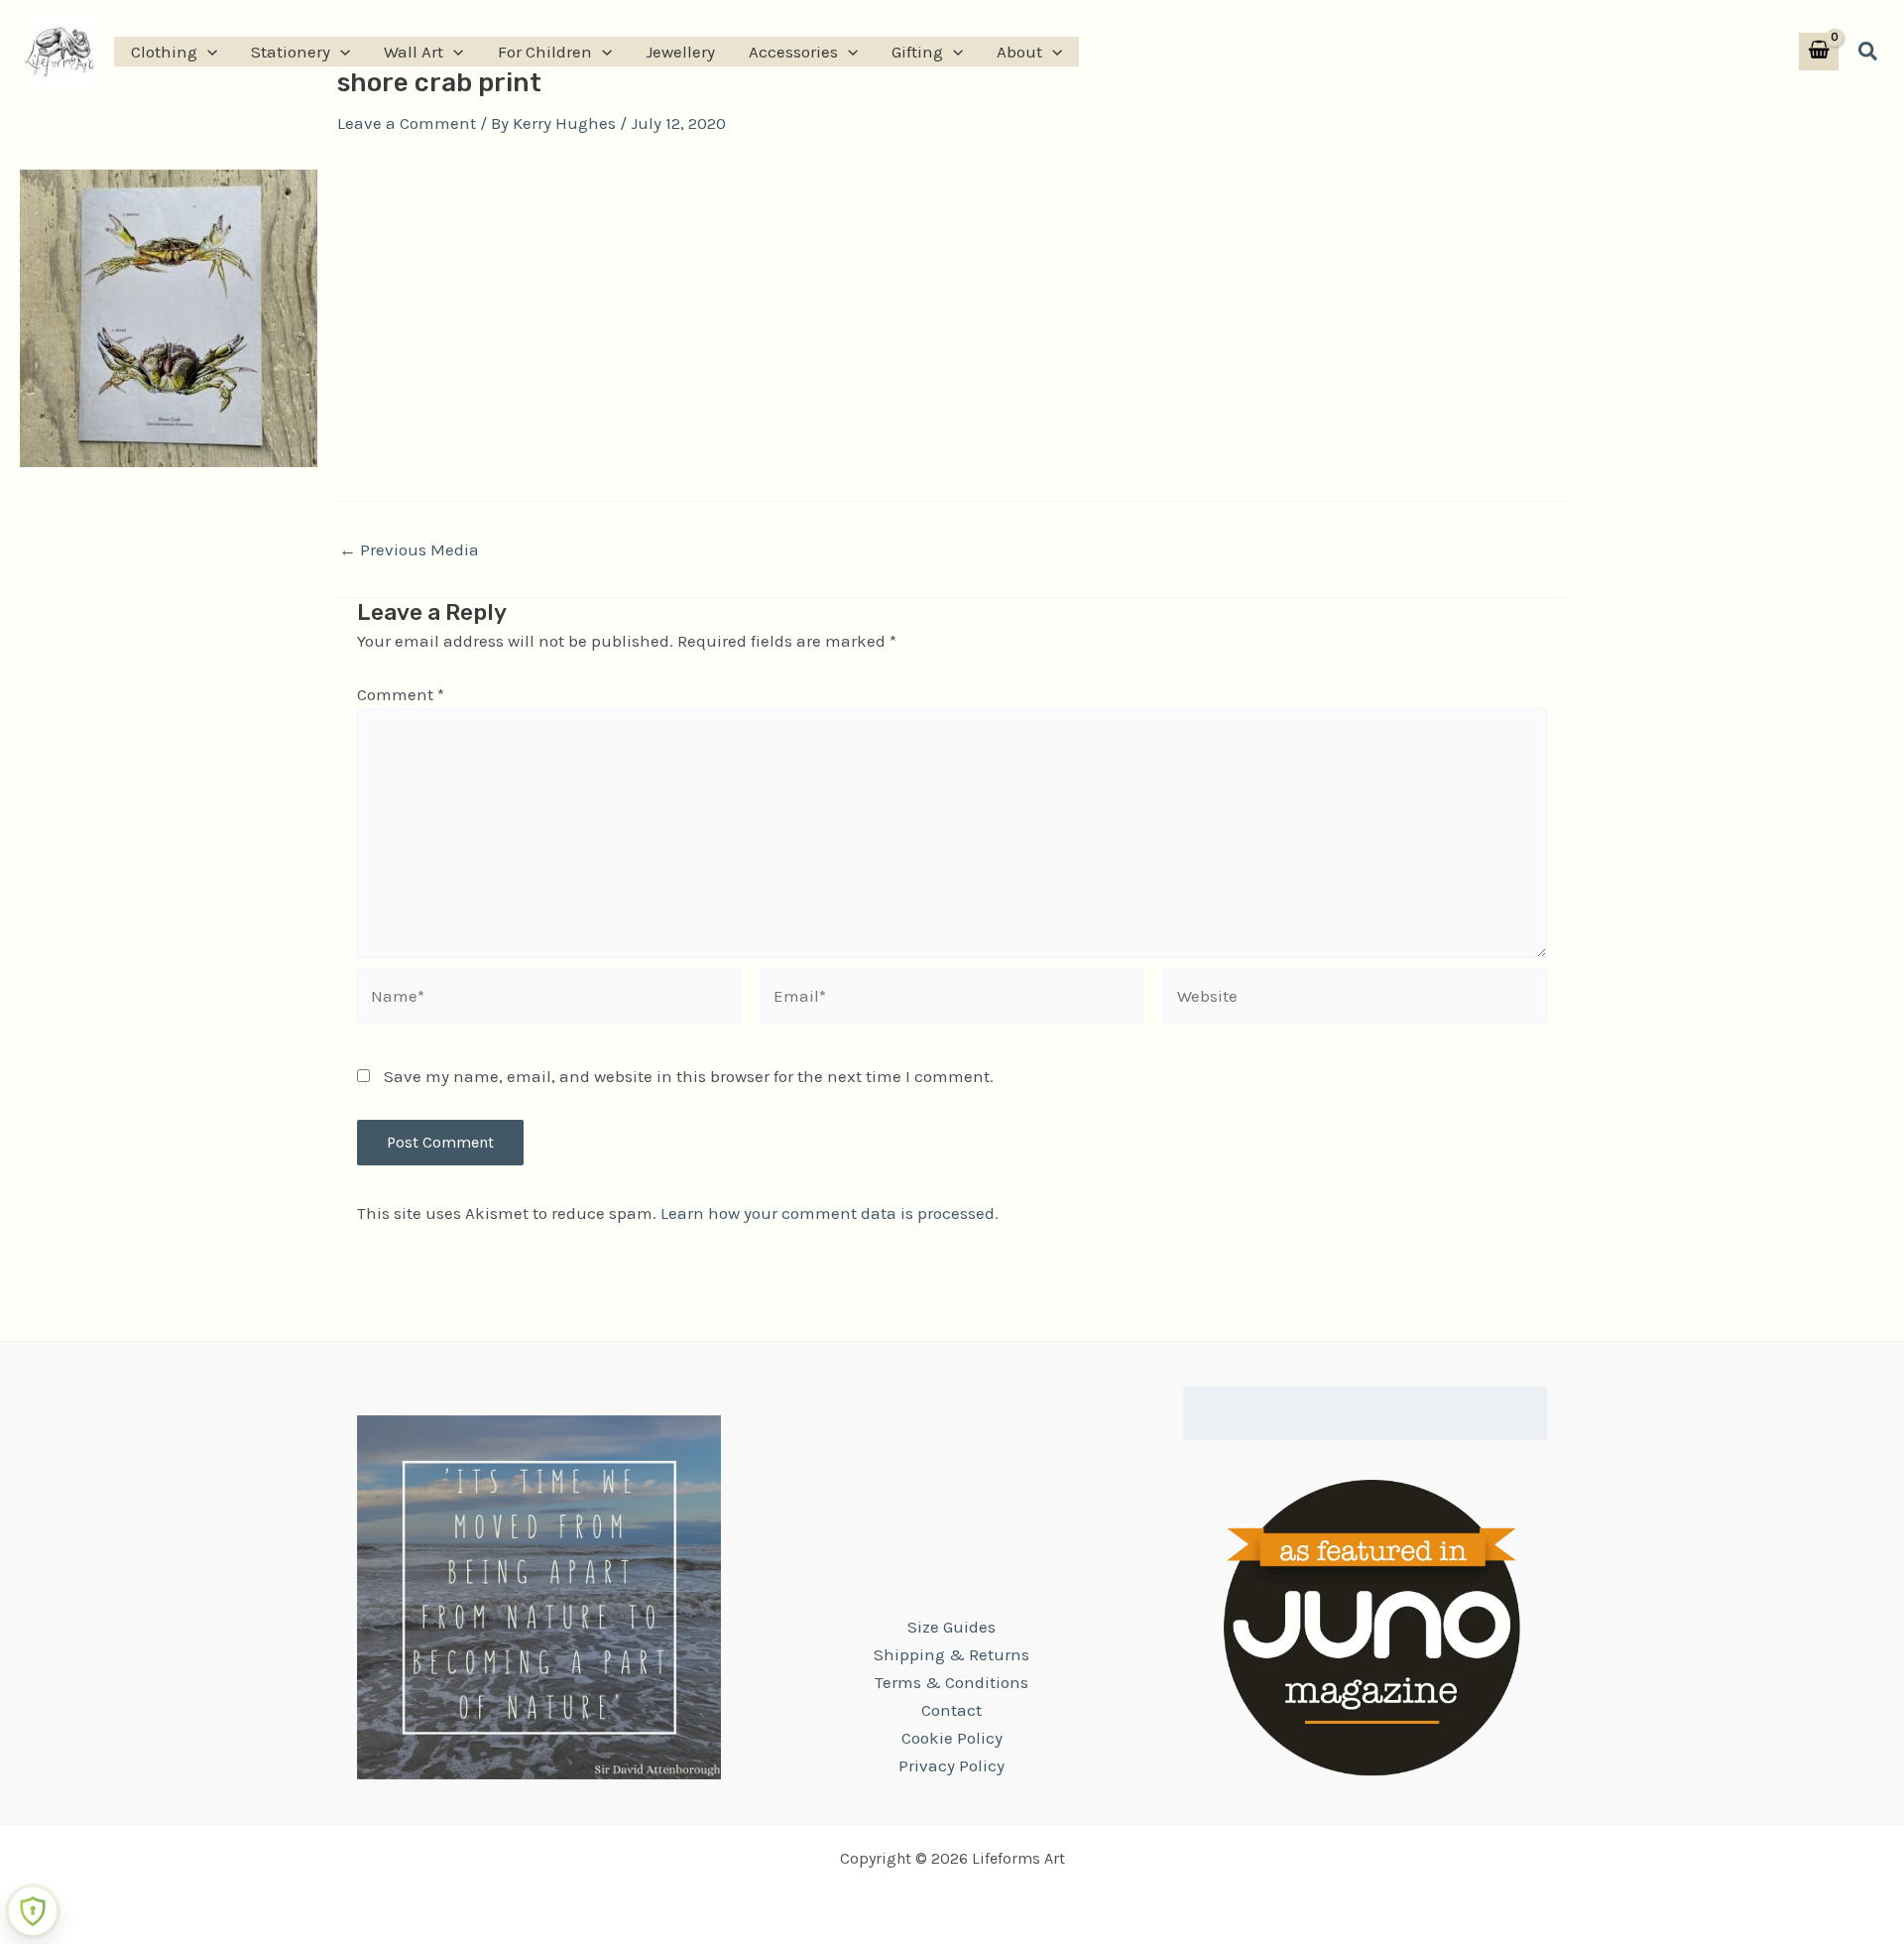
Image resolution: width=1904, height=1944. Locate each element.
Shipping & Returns (952, 1654)
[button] (207, 52)
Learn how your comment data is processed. (830, 1213)
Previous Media (409, 550)
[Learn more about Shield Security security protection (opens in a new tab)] (33, 1911)
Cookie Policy (952, 1738)
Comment (401, 694)
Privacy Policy (952, 1765)
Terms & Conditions (952, 1682)
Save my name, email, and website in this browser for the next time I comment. (689, 1076)
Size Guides (952, 1627)
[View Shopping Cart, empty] (1819, 52)
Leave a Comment (407, 123)
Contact (952, 1710)
